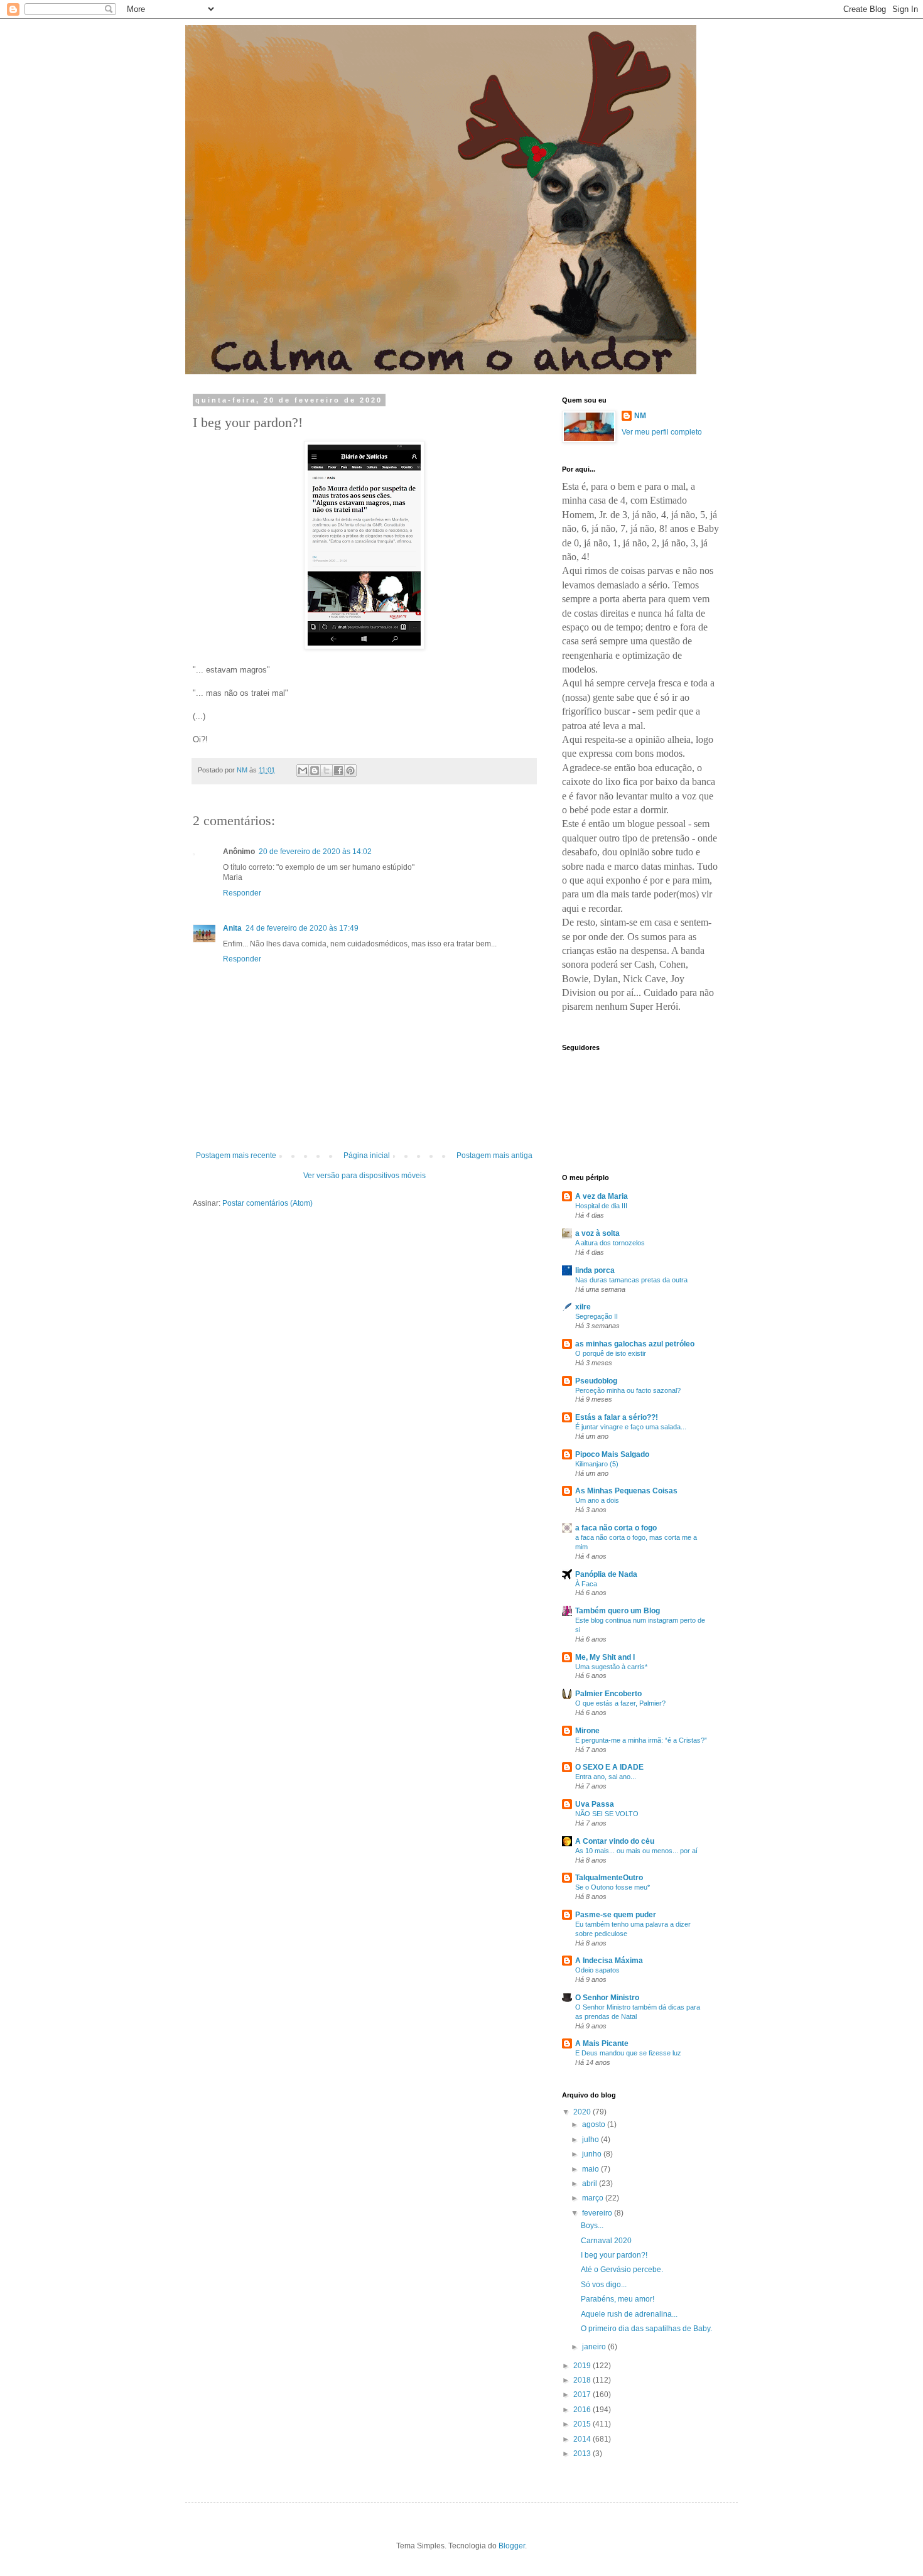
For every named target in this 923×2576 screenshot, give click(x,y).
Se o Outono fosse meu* (613, 1887)
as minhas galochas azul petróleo (635, 1344)
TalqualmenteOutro (609, 1878)
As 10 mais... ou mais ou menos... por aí (636, 1851)
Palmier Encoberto (608, 1694)
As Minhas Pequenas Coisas (626, 1491)
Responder (242, 893)
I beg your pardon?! (614, 2255)
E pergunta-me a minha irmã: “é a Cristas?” (641, 1740)
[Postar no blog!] (315, 771)
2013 (583, 2454)
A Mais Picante (602, 2043)
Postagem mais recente (236, 1155)
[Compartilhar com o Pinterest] (350, 771)
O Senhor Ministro (607, 1998)
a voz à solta (597, 1233)
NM (640, 416)
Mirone (587, 1731)
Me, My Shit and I (605, 1657)
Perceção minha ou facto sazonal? (628, 1390)
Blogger (512, 2546)
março (594, 2198)
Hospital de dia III (601, 1206)
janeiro (595, 2347)
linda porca (595, 1270)
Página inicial (367, 1155)
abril (591, 2184)
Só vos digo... (604, 2285)
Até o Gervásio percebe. (622, 2270)
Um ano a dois (597, 1500)
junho (593, 2154)
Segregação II (596, 1316)
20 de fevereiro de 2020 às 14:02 (315, 852)
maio (591, 2169)
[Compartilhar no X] (327, 771)
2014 (583, 2439)
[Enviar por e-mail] (303, 771)
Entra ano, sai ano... (606, 1777)
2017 (583, 2395)
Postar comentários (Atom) (267, 1203)
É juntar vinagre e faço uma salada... (631, 1427)
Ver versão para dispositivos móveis (364, 1176)
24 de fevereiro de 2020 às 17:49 (302, 928)
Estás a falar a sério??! (617, 1417)
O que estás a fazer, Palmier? (620, 1703)
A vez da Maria (602, 1196)
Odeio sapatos (597, 1970)
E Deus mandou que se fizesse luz (628, 2053)
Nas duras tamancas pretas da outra (631, 1280)
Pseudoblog (596, 1381)
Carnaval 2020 (606, 2241)
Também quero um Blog (618, 1611)
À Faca (586, 1584)
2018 (583, 2380)
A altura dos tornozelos (610, 1243)
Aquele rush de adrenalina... (629, 2314)
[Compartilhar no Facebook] (338, 771)
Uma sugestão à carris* (611, 1667)
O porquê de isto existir (611, 1353)
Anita (232, 928)
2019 (583, 2366)
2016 (583, 2410)
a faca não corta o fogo (616, 1528)
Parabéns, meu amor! (618, 2299)
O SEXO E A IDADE (609, 1767)
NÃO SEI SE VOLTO (607, 1814)
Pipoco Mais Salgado (612, 1454)
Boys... (592, 2226)
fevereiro (598, 2213)
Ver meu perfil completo (662, 432)
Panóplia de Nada (606, 1574)
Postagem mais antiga (494, 1155)
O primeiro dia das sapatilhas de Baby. (646, 2329)
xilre (583, 1307)
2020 (583, 2112)
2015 (583, 2424)
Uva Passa (595, 1804)
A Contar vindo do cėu (615, 1841)
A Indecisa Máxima (609, 1961)
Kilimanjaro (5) (597, 1464)
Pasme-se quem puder (616, 1915)
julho (591, 2140)
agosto (595, 2124)
